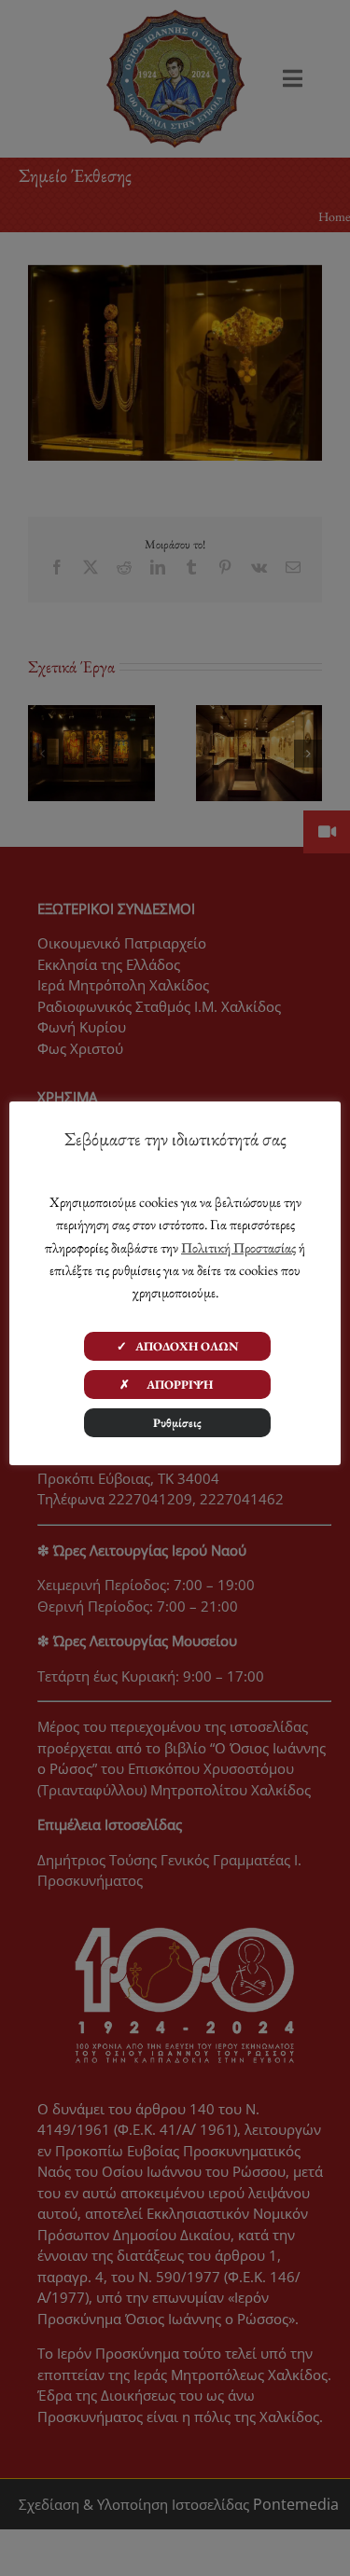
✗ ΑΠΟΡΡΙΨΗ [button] (177, 1385)
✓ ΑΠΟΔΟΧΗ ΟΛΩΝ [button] (178, 1346)
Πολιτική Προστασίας (238, 1247)
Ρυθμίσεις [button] (177, 1423)
